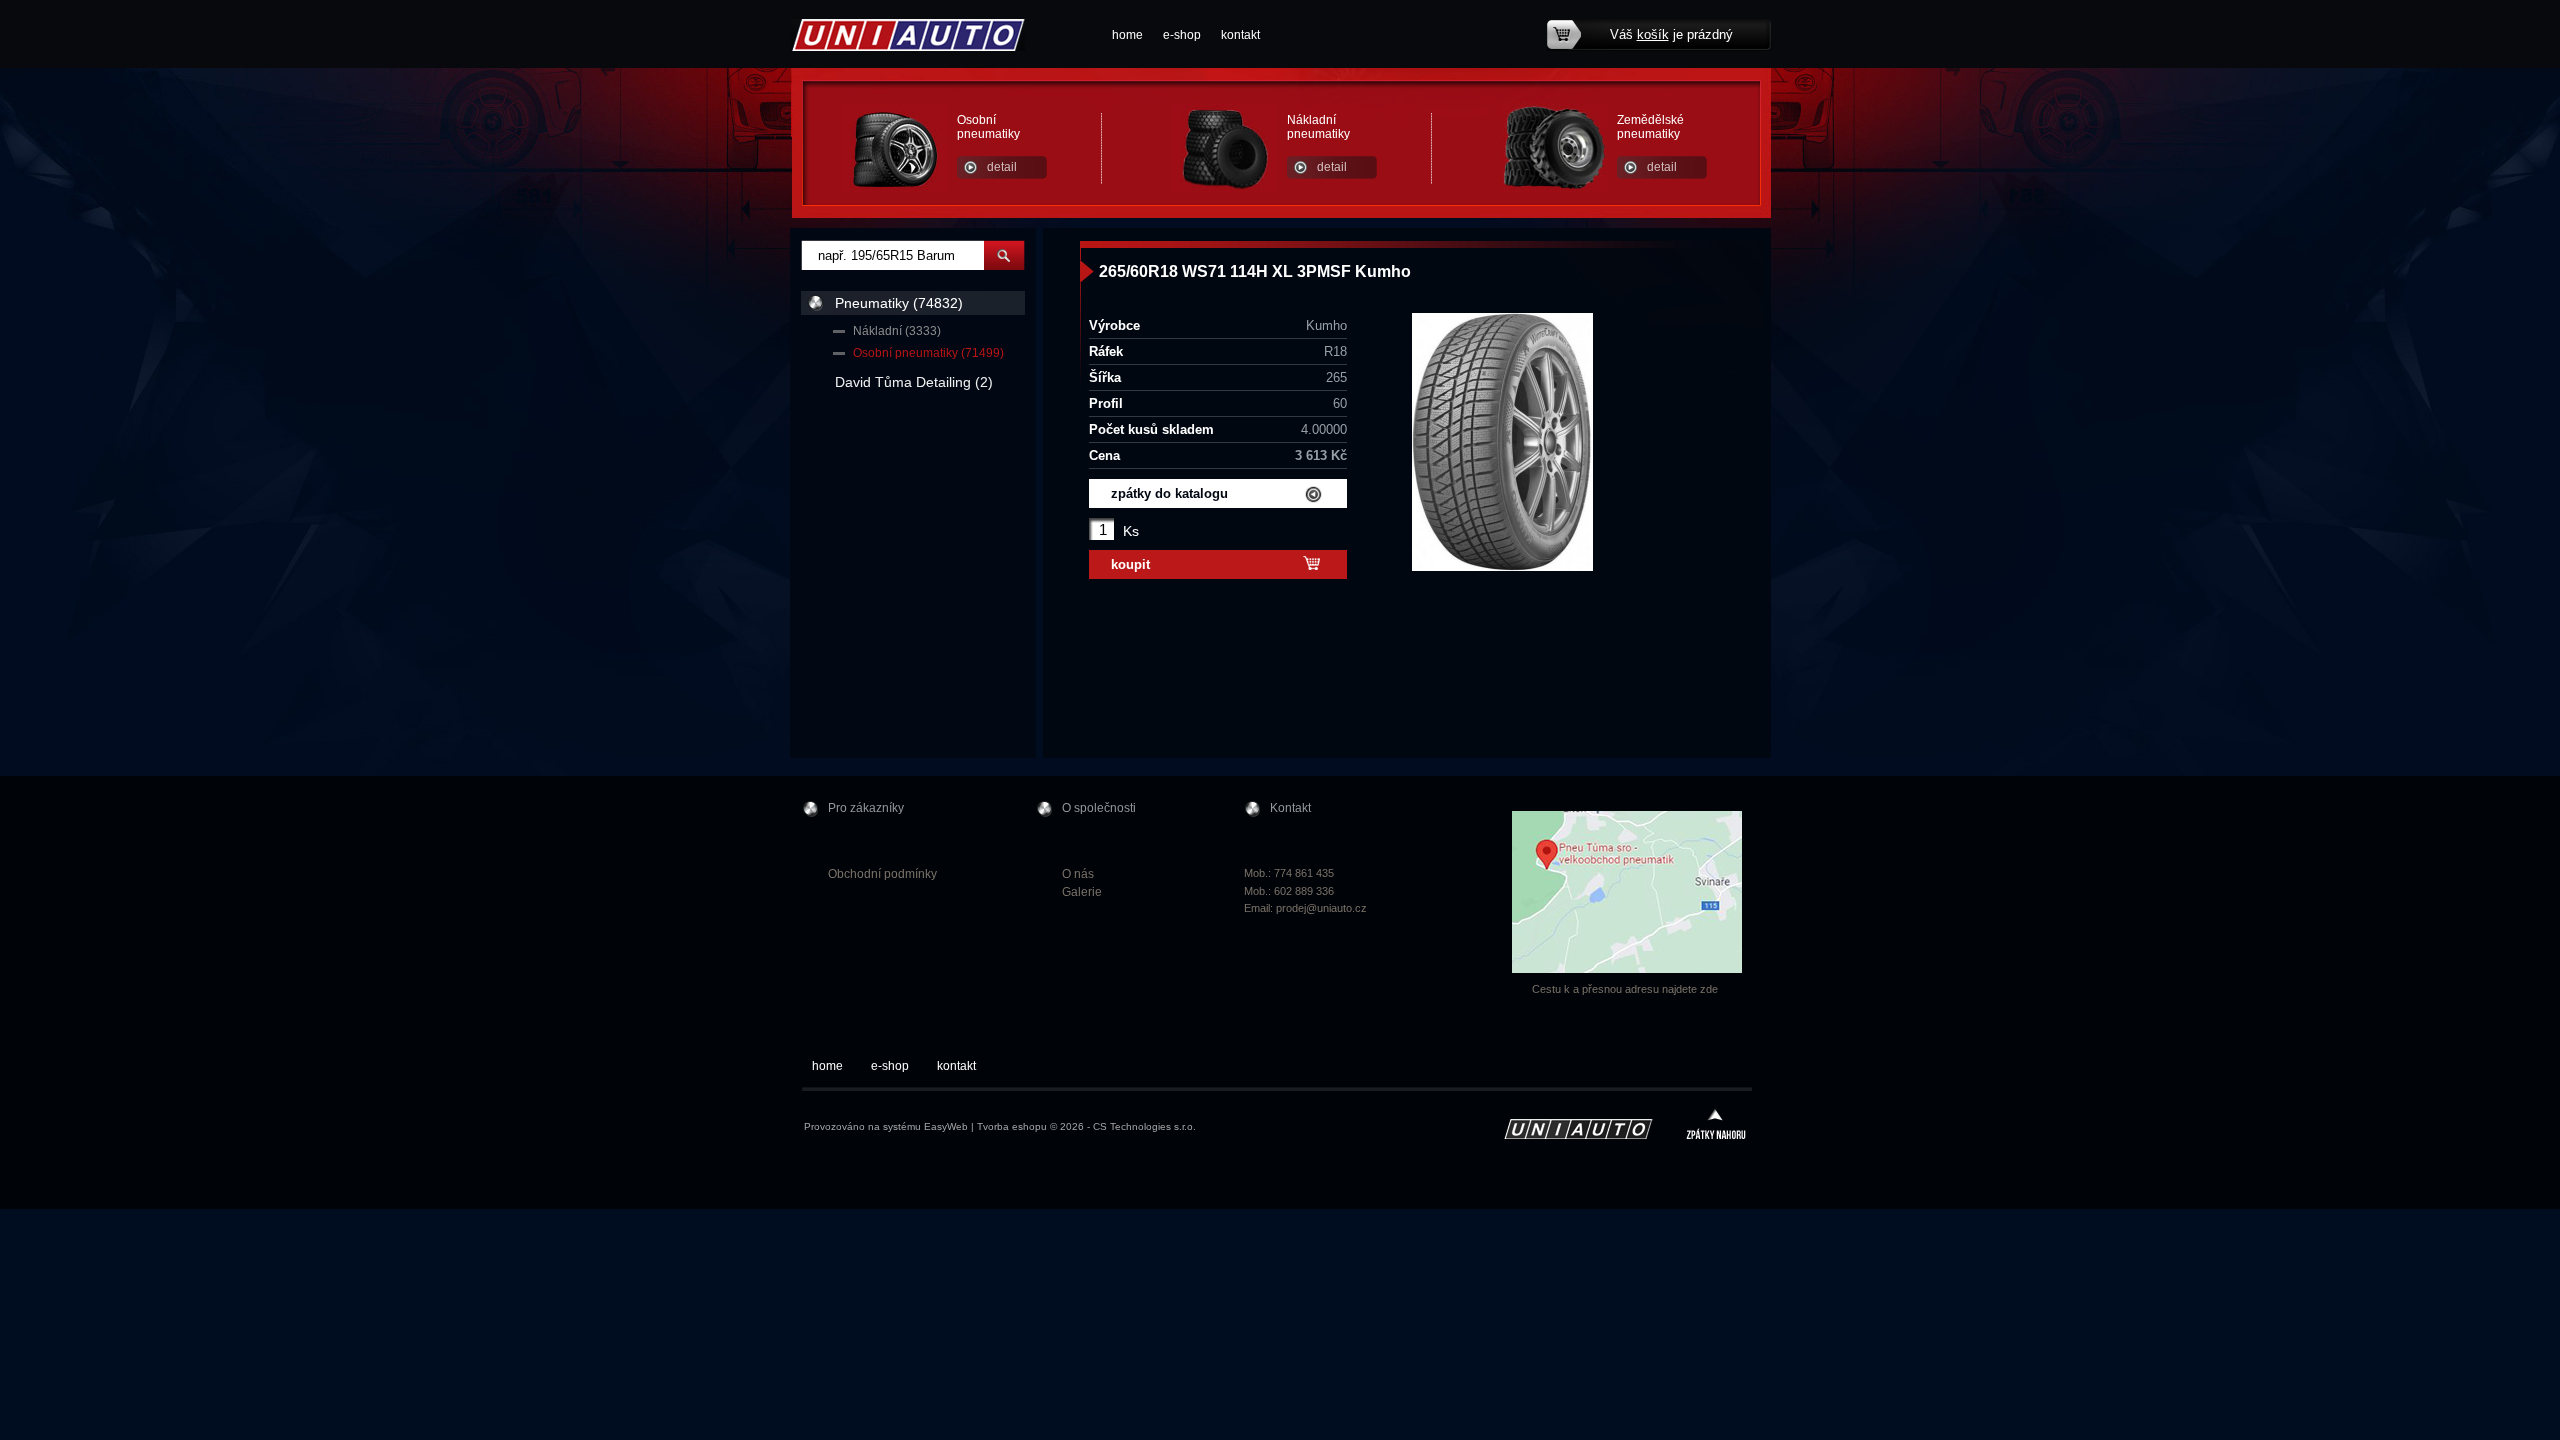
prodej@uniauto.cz (1321, 908)
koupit (1130, 564)
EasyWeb (946, 1126)
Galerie (1082, 892)
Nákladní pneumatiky (1318, 127)
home (1127, 35)
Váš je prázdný (1671, 34)
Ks (1131, 531)
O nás (1078, 874)
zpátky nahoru (1716, 1126)
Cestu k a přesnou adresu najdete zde (1625, 989)
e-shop (1182, 35)
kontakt (1240, 35)
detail (1002, 167)
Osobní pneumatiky (988, 127)
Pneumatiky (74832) (899, 303)
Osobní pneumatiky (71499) (928, 353)
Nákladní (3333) (897, 331)
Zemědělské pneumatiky (1650, 127)
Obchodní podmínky (882, 874)
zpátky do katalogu (1169, 493)
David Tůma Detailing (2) (914, 382)
